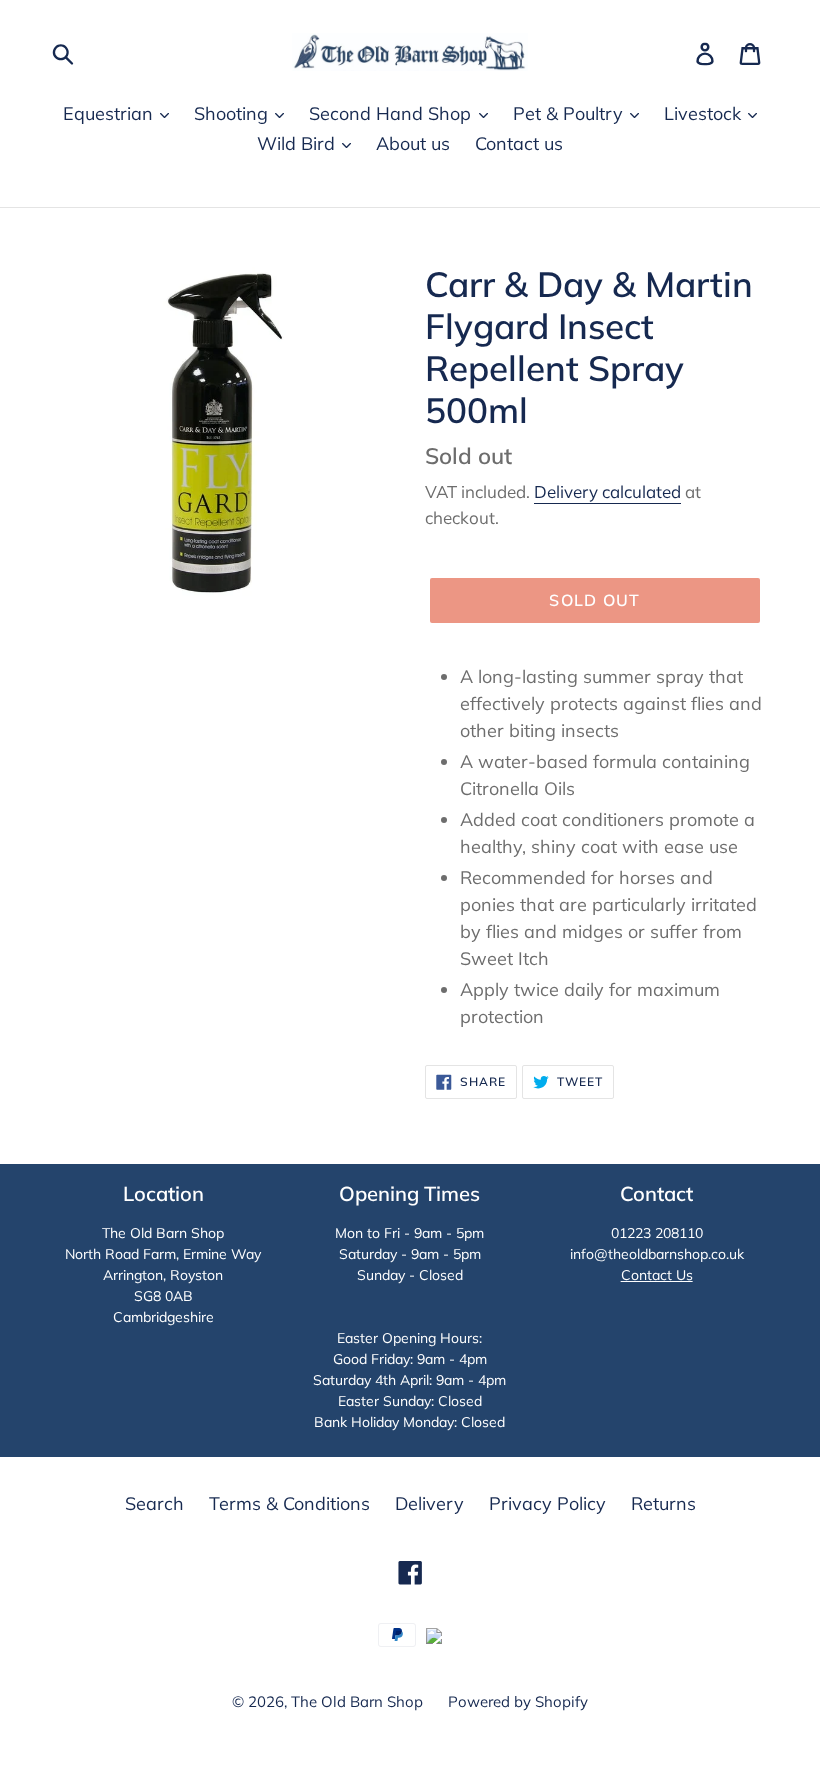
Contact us (519, 143)
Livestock (705, 113)
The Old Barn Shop (357, 1701)
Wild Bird (298, 143)
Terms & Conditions (289, 1503)
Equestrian (110, 113)
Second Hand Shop (392, 113)
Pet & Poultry (570, 113)
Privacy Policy (547, 1503)
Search (154, 1503)
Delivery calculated (607, 491)
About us (413, 143)
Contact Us (657, 1275)
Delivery (429, 1503)
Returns (663, 1503)
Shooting (233, 113)
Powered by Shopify (518, 1701)
